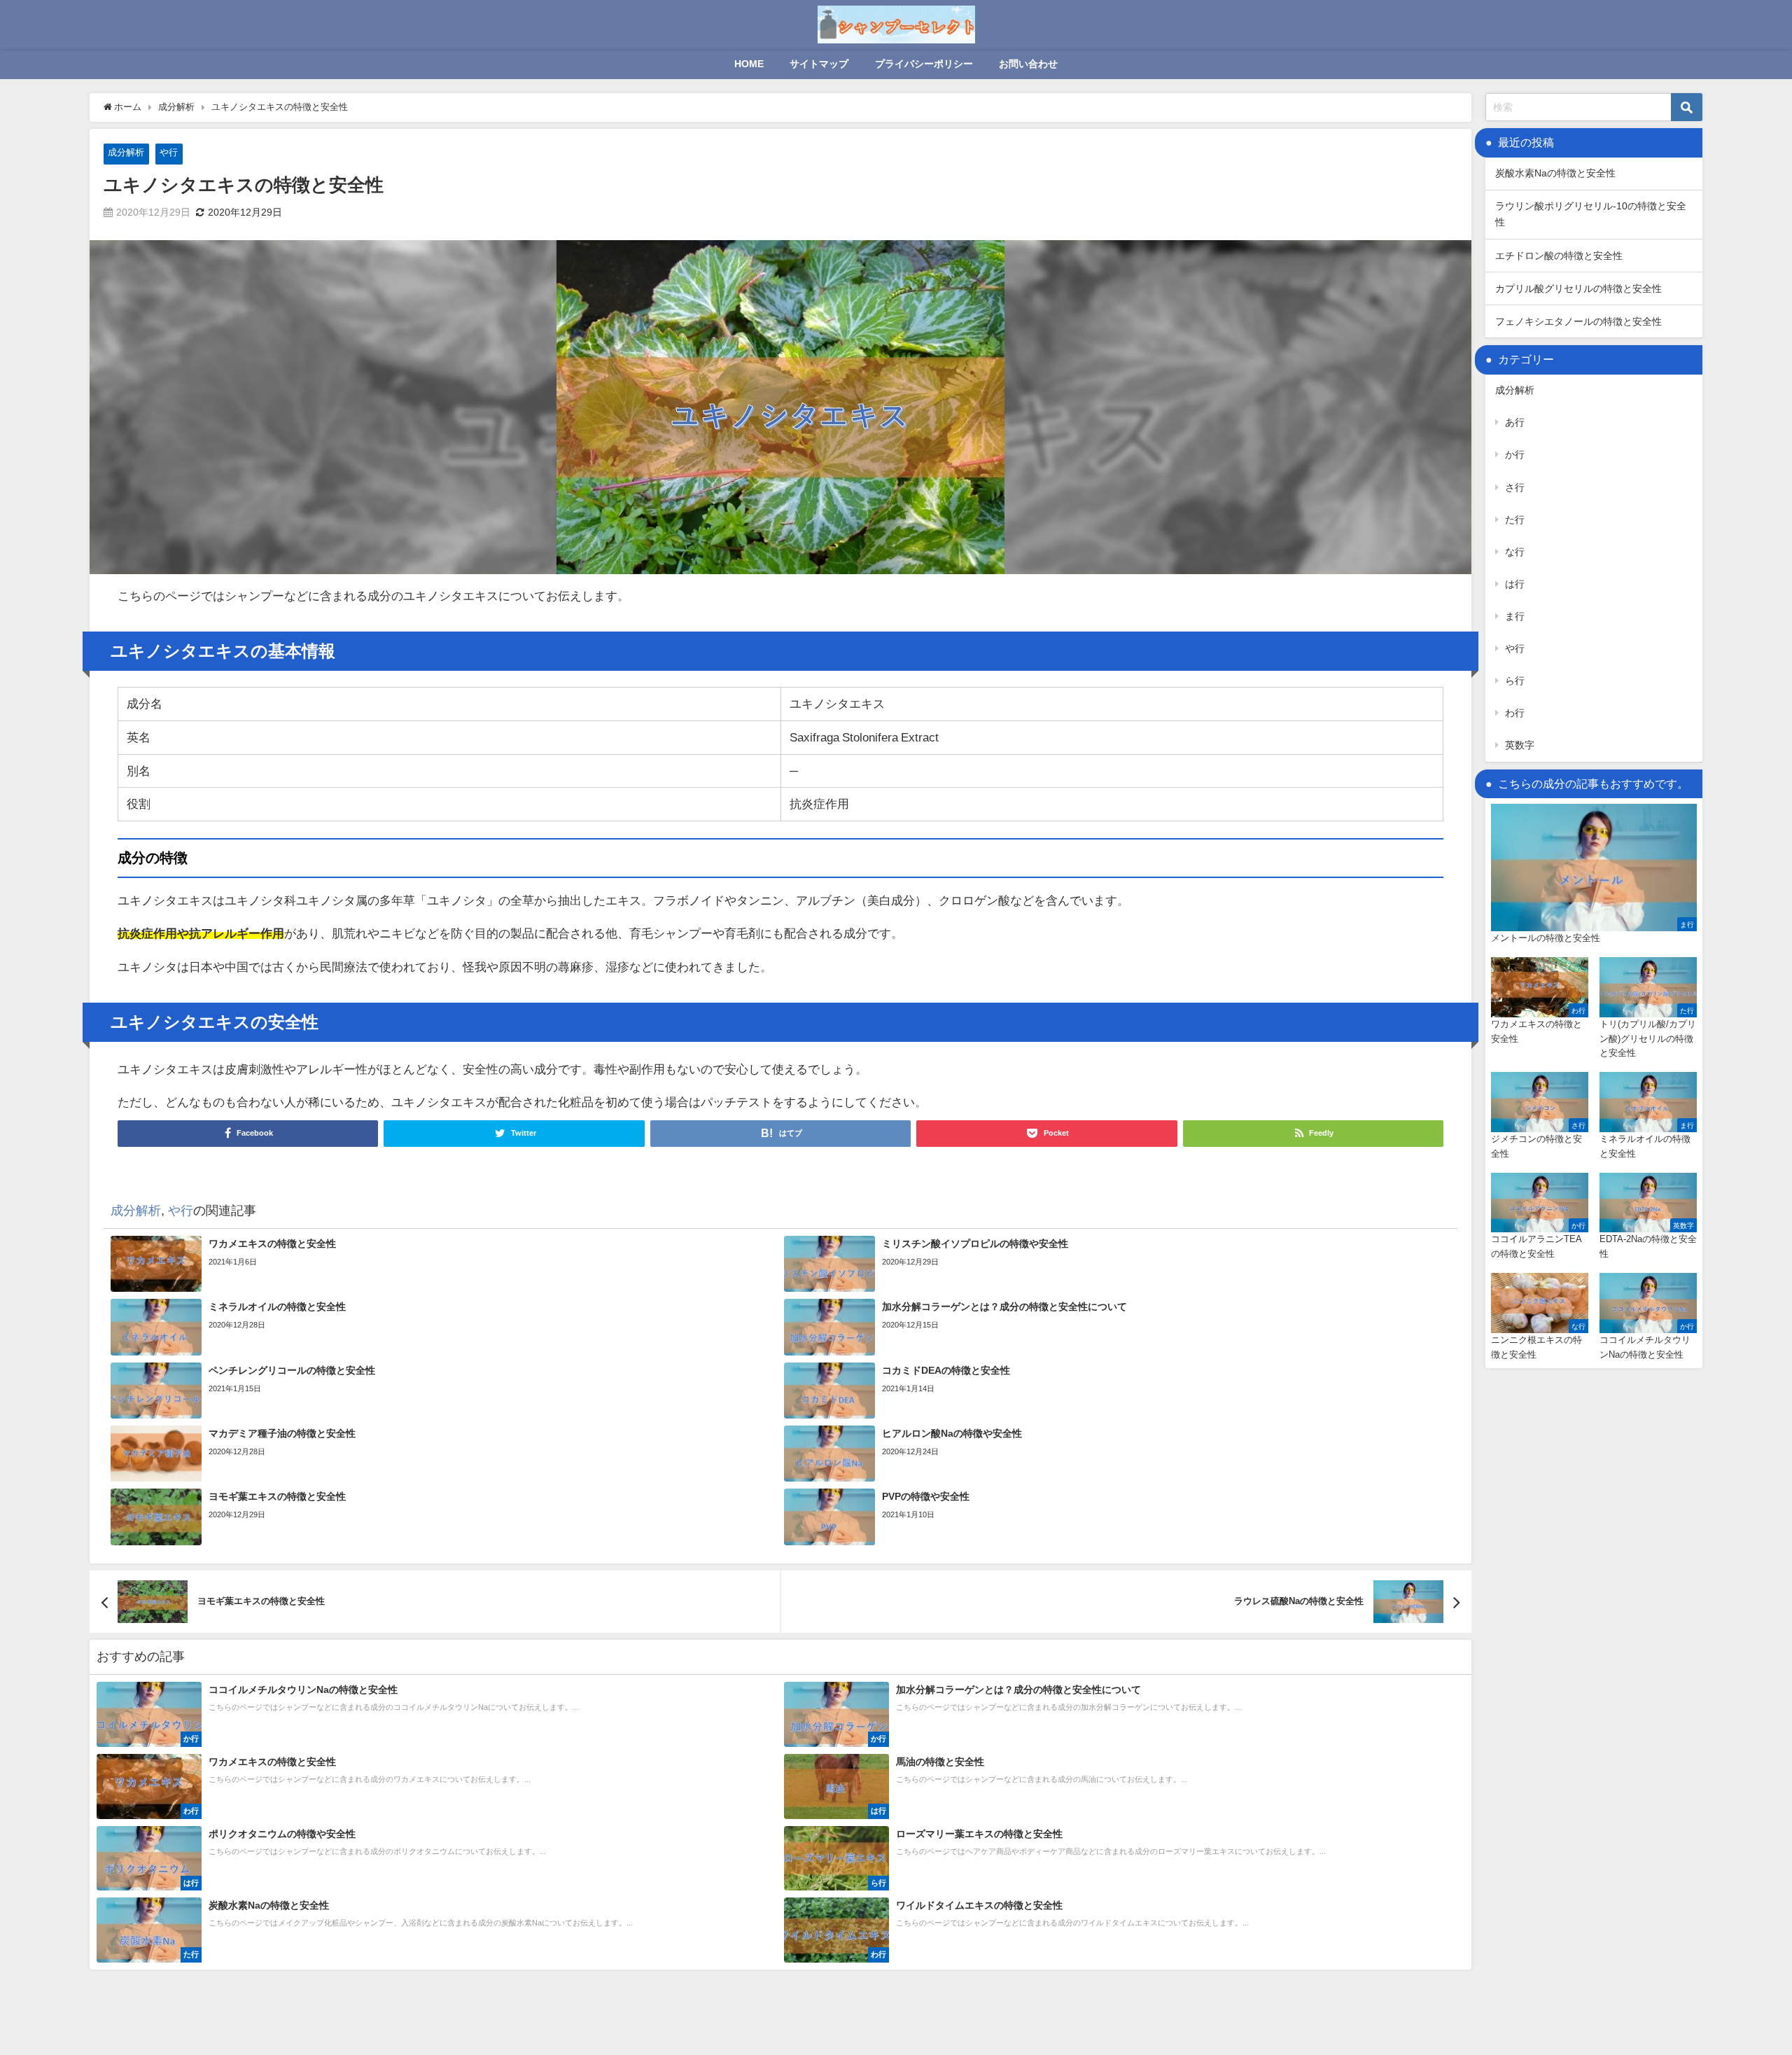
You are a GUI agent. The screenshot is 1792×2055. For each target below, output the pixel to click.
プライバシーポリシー (924, 64)
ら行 (1515, 681)
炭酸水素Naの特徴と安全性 (1555, 173)
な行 (1515, 552)
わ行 (1515, 713)
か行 (1515, 454)
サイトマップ (819, 64)
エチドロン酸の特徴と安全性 (1559, 256)
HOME (749, 64)
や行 (169, 152)
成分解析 (126, 152)
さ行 (1515, 487)
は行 (1515, 584)
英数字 (1520, 745)
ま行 (1515, 616)
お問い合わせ (1028, 64)
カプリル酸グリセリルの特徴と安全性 (1578, 288)
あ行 (1515, 422)
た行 (1515, 520)
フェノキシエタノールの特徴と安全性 (1578, 321)
